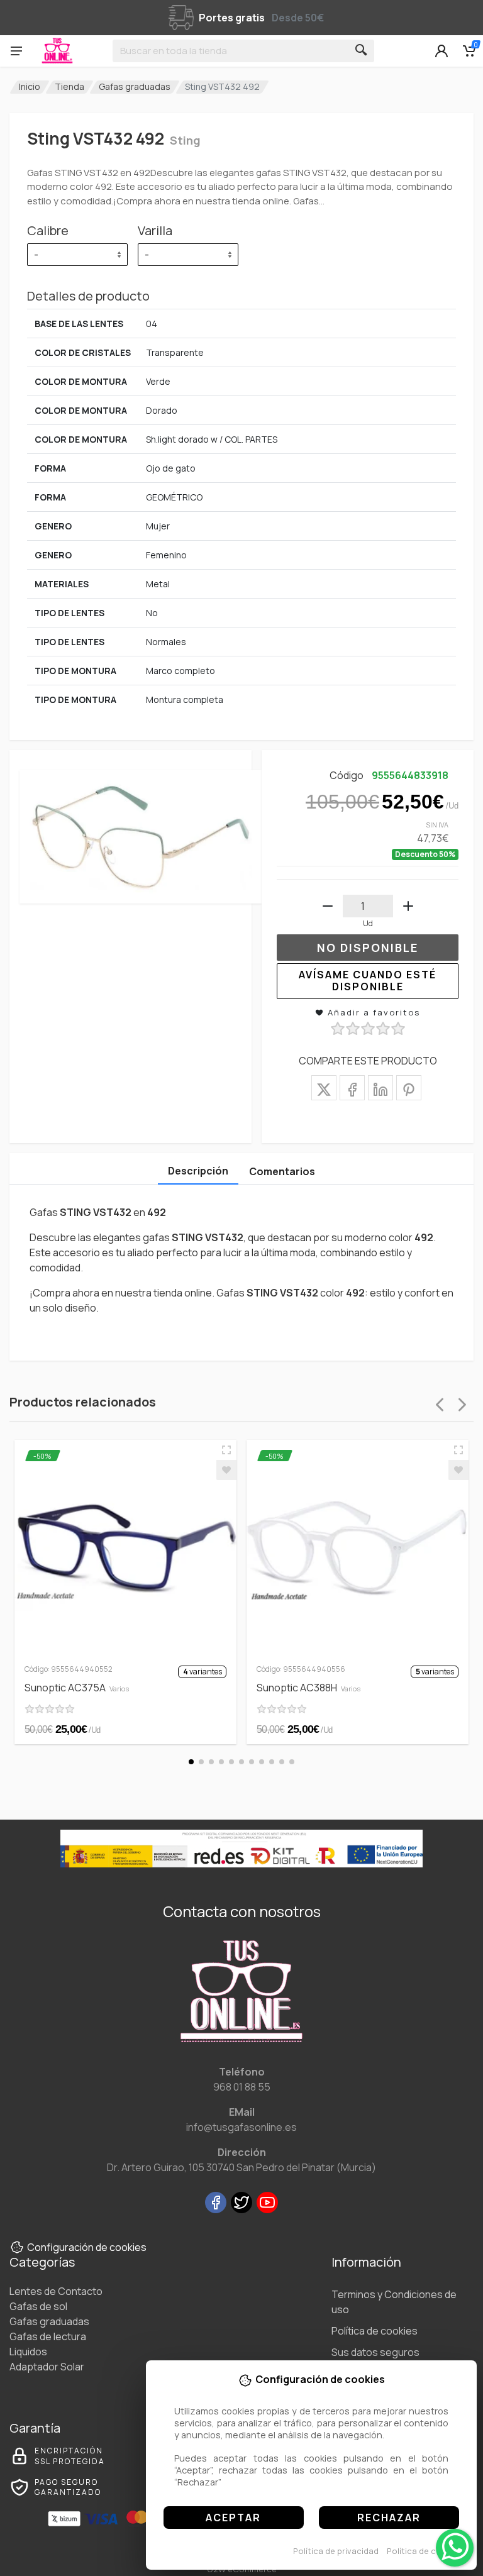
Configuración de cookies (87, 2247)
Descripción (198, 1171)
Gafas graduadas (135, 86)
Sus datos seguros (375, 2352)
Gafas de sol (38, 2306)
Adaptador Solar (47, 2367)
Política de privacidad (336, 2551)
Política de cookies (425, 2551)
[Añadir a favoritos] (226, 1470)
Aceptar (233, 2518)
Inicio (30, 86)
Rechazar (389, 2518)
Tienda (69, 86)
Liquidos (28, 2352)
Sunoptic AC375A (77, 1688)
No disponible (368, 948)
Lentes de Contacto (56, 2291)
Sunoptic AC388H (308, 1688)
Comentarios (282, 1171)
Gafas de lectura (48, 2336)
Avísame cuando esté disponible (368, 981)
